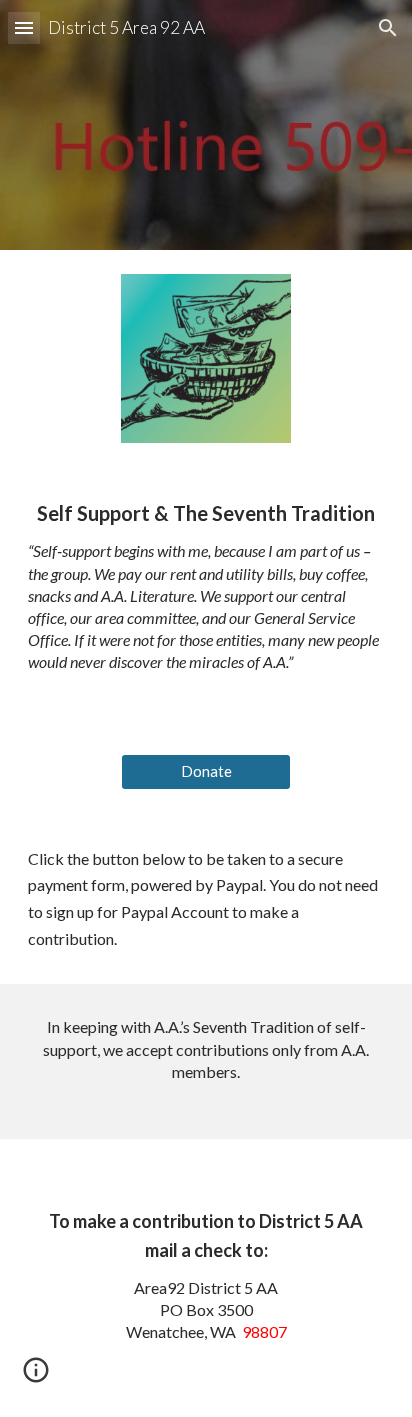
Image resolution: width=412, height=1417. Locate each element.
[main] (206, 598)
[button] (24, 27)
